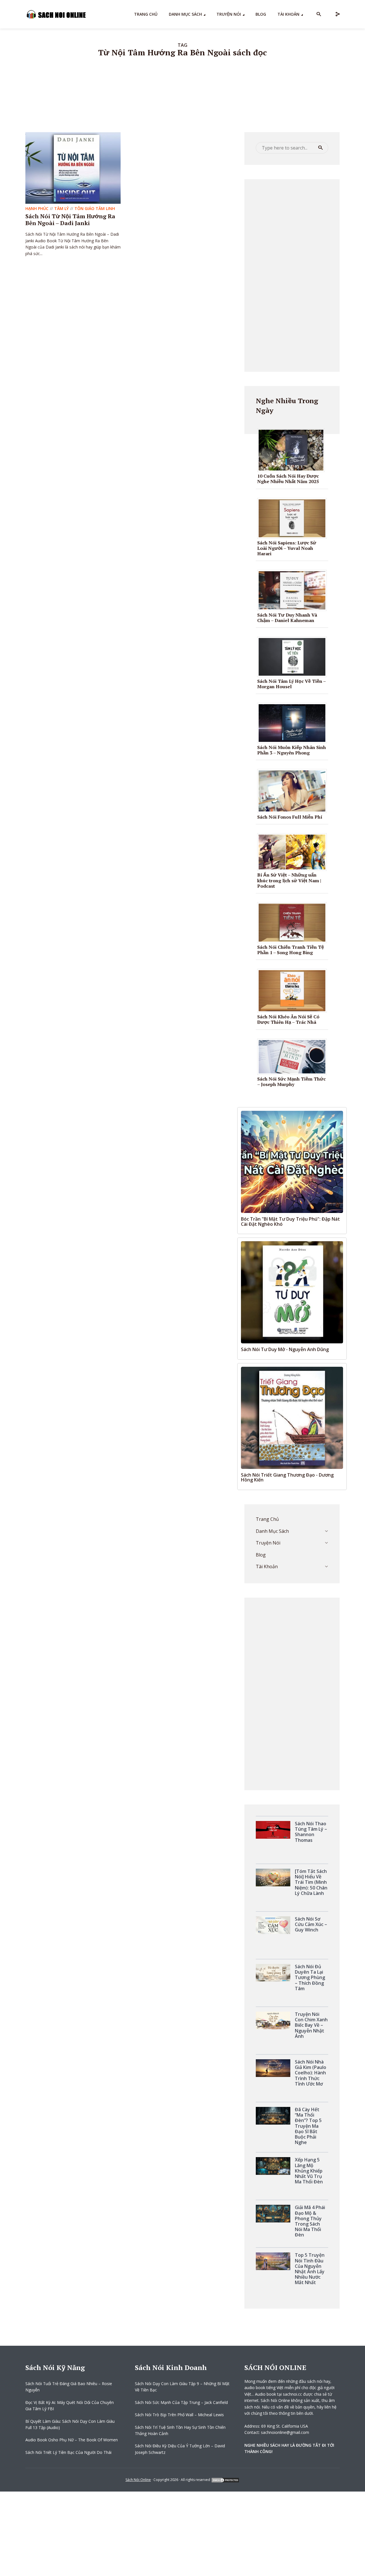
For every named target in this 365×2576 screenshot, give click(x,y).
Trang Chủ (146, 14)
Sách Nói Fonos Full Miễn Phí (290, 817)
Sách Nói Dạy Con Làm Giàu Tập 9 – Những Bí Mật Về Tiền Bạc (182, 2387)
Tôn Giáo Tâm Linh (95, 208)
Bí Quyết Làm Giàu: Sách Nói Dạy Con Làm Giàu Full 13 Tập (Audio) (70, 2424)
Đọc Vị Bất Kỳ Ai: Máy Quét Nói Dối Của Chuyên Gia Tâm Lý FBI (70, 2406)
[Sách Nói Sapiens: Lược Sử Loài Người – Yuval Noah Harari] (294, 518)
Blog (261, 14)
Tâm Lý (61, 208)
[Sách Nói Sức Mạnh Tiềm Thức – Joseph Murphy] (294, 1056)
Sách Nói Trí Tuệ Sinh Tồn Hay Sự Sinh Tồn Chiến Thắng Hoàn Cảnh (180, 2430)
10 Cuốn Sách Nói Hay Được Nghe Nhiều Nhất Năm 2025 (288, 479)
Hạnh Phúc (37, 208)
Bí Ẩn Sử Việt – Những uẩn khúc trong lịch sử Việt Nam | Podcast (289, 880)
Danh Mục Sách (185, 14)
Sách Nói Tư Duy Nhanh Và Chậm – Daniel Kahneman (287, 618)
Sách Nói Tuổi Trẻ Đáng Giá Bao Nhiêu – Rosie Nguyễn (69, 2387)
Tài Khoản (288, 14)
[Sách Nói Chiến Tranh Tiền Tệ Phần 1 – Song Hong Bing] (294, 922)
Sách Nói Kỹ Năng (55, 2367)
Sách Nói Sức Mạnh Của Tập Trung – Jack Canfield (181, 2402)
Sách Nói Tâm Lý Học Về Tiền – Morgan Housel (291, 684)
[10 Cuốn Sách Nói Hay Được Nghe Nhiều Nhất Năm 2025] (293, 450)
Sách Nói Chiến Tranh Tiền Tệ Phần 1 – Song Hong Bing (291, 950)
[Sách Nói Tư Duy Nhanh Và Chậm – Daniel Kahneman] (294, 590)
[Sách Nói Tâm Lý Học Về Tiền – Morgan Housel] (294, 657)
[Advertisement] (292, 275)
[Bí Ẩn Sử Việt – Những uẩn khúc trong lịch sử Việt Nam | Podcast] (294, 852)
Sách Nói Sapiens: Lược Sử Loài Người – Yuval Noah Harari (287, 548)
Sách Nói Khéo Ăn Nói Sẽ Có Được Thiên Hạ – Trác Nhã (288, 1019)
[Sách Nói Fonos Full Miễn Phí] (294, 790)
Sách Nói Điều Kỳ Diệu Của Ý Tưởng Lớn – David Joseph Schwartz (180, 2449)
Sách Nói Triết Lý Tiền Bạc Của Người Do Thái (68, 2452)
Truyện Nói (229, 14)
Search (321, 148)
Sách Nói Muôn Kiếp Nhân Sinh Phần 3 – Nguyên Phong (292, 750)
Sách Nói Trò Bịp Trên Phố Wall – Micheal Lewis (179, 2415)
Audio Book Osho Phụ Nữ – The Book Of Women (72, 2440)
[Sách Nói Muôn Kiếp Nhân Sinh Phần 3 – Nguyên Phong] (294, 722)
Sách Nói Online (138, 2480)
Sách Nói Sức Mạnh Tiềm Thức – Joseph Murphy (291, 1082)
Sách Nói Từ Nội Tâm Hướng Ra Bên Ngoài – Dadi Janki (70, 220)
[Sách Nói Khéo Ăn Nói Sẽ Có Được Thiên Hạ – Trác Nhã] (294, 990)
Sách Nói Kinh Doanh (171, 2367)
